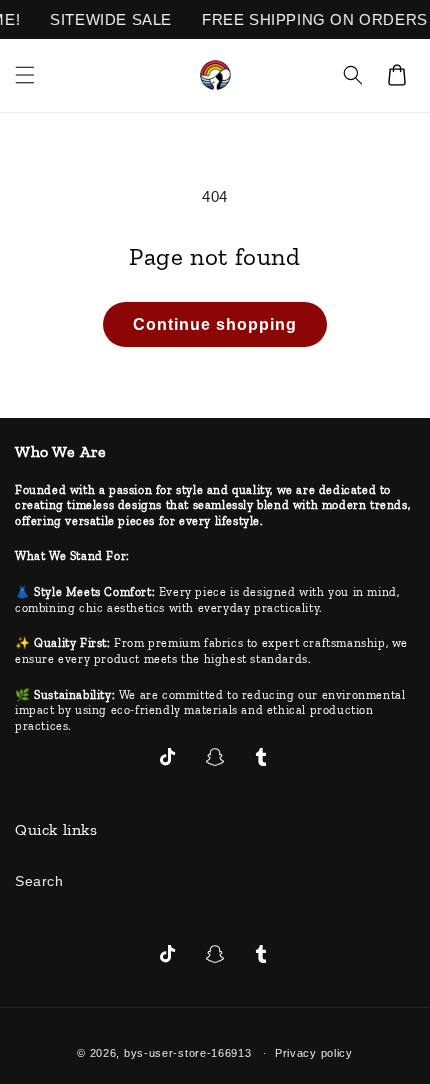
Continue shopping (215, 324)
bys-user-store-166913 (188, 1053)
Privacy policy (314, 1053)
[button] (25, 75)
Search (39, 881)
